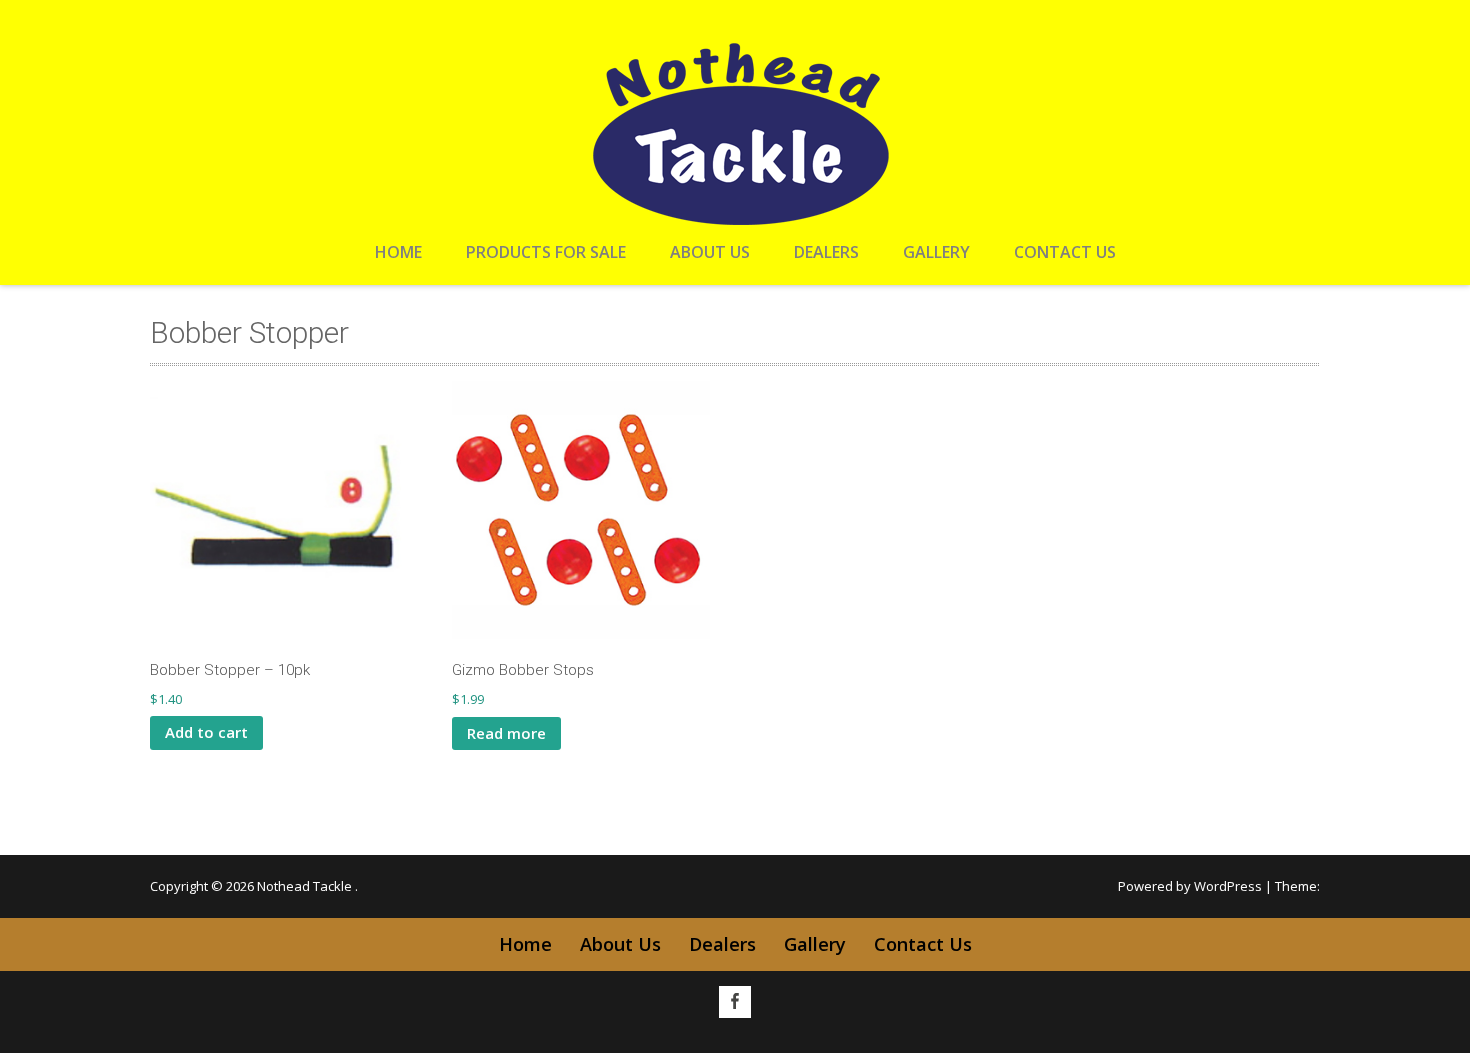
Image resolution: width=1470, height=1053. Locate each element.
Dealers (826, 252)
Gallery (936, 252)
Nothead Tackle (306, 886)
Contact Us (1065, 252)
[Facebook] (735, 1002)
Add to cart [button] (206, 732)
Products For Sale (546, 252)
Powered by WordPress (1190, 886)
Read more (506, 733)
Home (398, 252)
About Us (710, 252)
